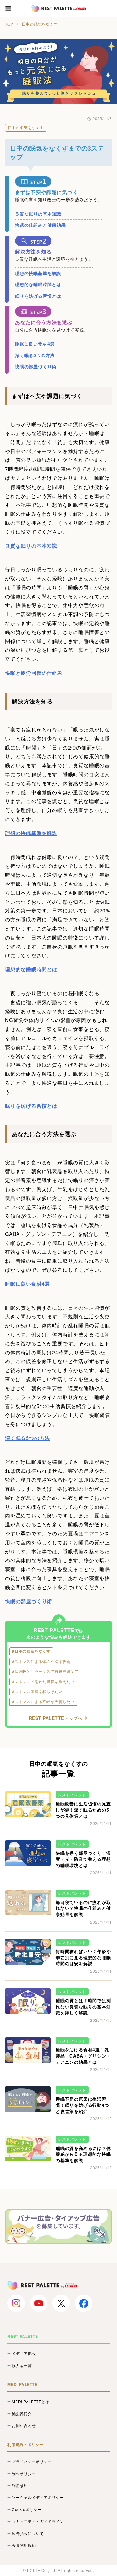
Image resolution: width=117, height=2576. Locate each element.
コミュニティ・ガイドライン (38, 2521)
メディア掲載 (24, 2353)
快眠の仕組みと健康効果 (40, 225)
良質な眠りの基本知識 (38, 214)
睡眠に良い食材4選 (35, 344)
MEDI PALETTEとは (31, 2402)
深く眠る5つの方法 (35, 355)
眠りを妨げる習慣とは (38, 296)
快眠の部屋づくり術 (36, 366)
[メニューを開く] (8, 8)
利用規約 (20, 2485)
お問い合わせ (24, 2425)
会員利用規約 (24, 2545)
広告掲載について (28, 2533)
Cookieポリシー (27, 2509)
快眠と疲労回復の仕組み (34, 673)
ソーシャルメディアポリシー (38, 2497)
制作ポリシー (24, 2474)
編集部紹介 (22, 2414)
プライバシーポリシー (32, 2462)
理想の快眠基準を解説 (38, 273)
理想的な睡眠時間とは (38, 284)
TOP (9, 24)
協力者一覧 (22, 2365)
